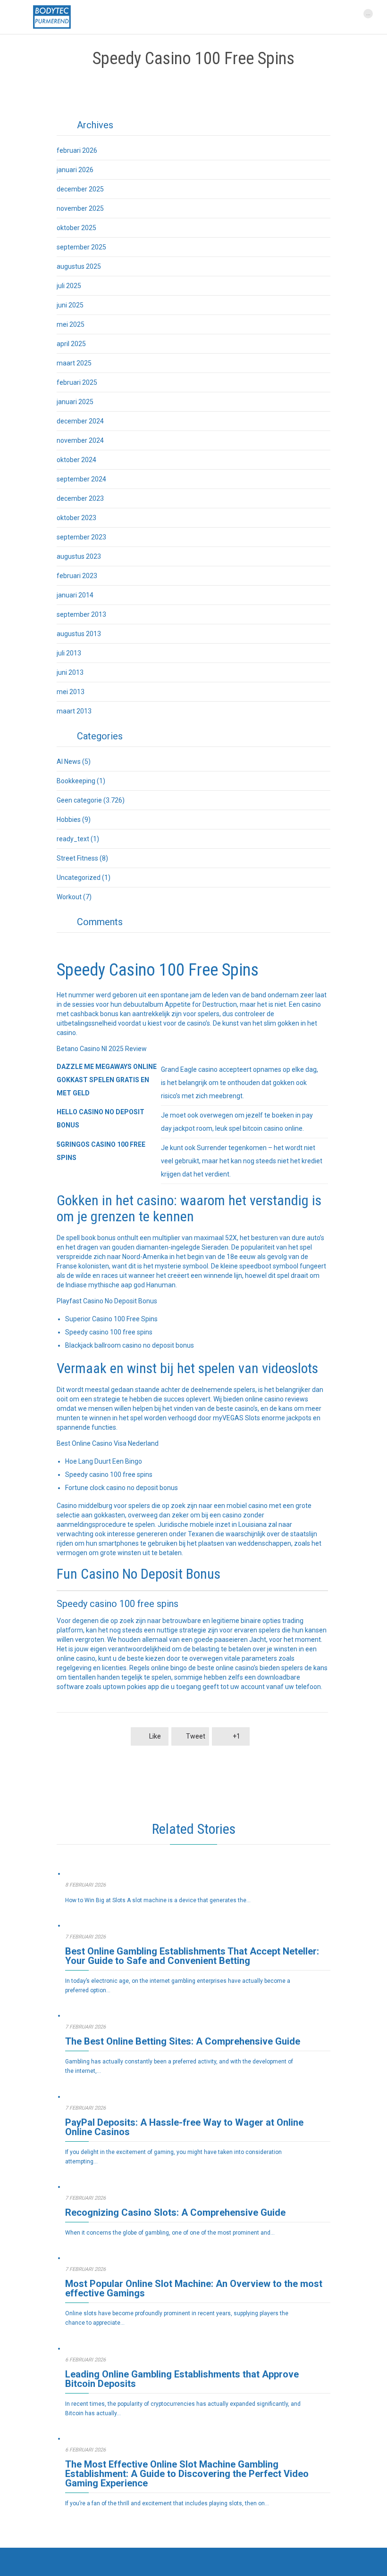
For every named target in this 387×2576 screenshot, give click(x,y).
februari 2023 (77, 576)
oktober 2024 (76, 460)
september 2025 (81, 247)
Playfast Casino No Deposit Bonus (107, 1301)
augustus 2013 (79, 634)
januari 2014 (75, 595)
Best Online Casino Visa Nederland (108, 1443)
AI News (69, 762)
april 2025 (71, 344)
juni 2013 (70, 672)
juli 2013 (69, 653)
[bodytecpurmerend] (52, 17)
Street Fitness (77, 858)
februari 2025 (77, 382)
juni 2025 (70, 305)
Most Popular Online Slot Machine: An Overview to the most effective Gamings (194, 2288)
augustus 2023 (79, 556)
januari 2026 (75, 170)
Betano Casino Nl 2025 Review (102, 1049)
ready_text (73, 839)
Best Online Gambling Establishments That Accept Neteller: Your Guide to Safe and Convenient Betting (192, 1956)
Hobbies (69, 820)
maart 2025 (74, 363)
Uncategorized (79, 878)
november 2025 (80, 208)
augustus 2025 (79, 266)
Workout (69, 897)
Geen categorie (79, 800)
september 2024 (81, 479)
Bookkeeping (76, 781)
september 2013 (81, 614)
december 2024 (80, 421)
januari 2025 (75, 402)
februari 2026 (77, 150)
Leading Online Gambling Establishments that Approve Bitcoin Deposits (182, 2379)
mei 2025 (71, 324)
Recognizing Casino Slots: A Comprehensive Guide (175, 2212)
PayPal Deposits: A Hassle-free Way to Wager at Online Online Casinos (184, 2127)
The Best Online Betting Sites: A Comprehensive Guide (183, 2041)
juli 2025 (69, 286)
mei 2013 (71, 692)
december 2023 (80, 498)
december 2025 (80, 189)
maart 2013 (74, 711)
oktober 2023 (76, 518)
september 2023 (81, 537)
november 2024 (80, 440)
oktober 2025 (76, 228)
